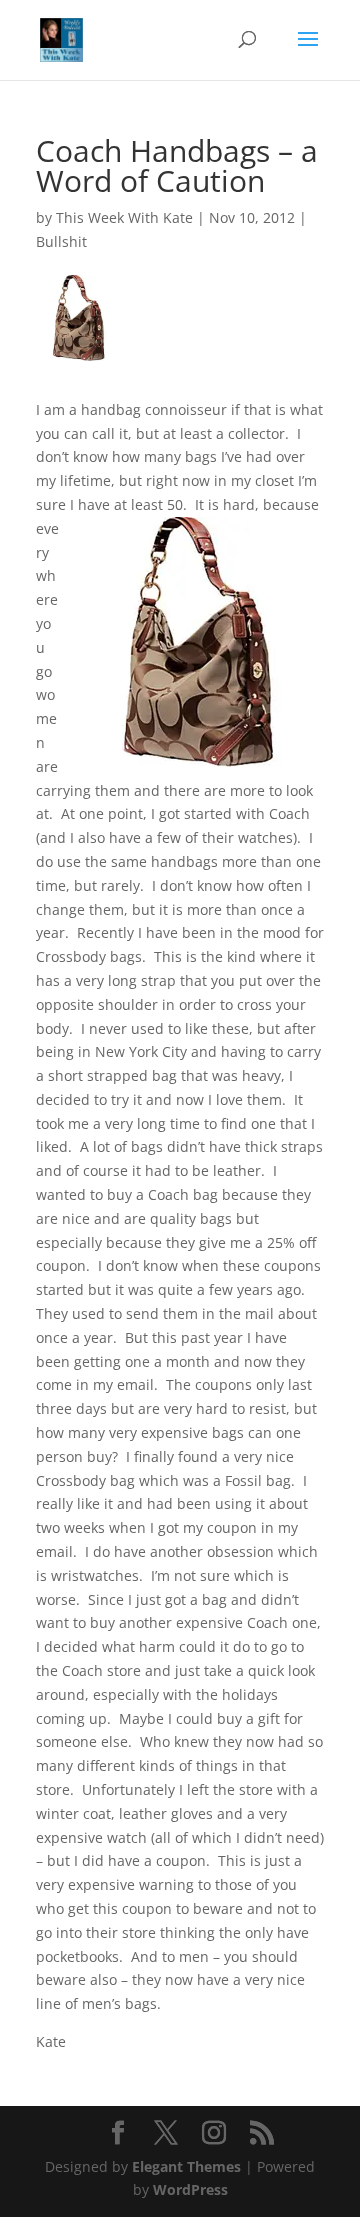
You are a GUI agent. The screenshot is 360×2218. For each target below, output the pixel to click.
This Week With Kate (124, 217)
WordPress (190, 2189)
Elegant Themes (186, 2166)
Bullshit (61, 241)
